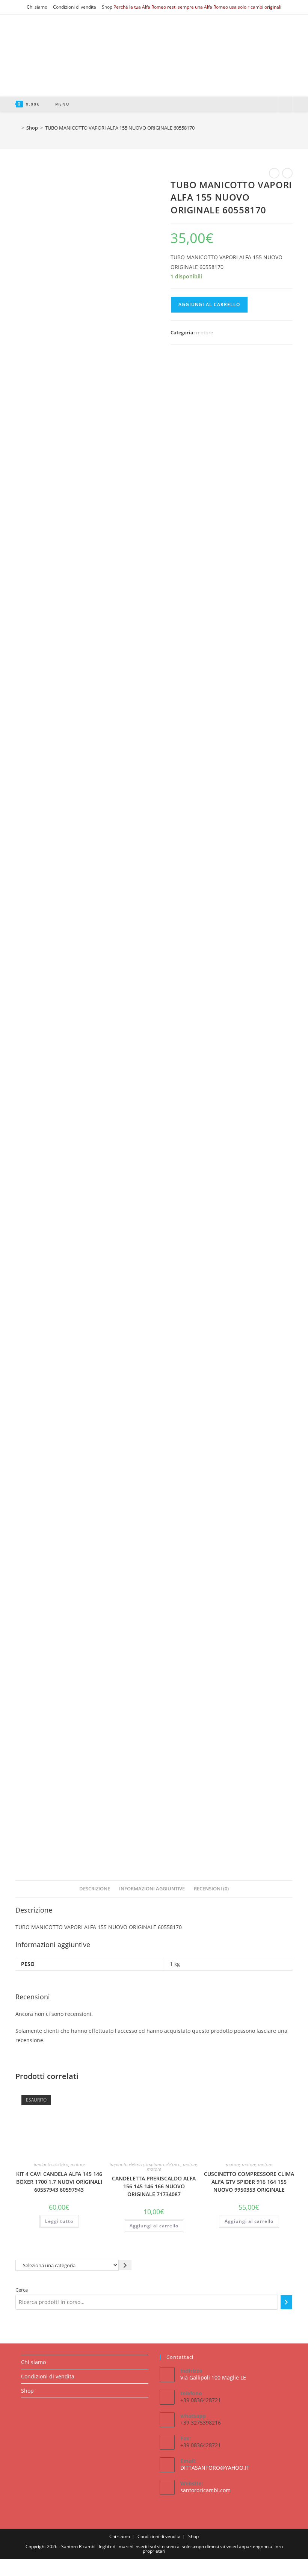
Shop (107, 7)
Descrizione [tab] (95, 1889)
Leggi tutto (59, 2221)
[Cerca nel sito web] (285, 104)
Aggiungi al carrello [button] (154, 2226)
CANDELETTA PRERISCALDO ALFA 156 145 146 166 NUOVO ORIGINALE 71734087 (154, 2186)
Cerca (22, 2290)
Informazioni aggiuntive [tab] (152, 1889)
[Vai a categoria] (125, 2265)
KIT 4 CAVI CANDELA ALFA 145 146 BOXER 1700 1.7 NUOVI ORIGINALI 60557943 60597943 (59, 2182)
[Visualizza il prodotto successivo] (287, 173)
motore (205, 332)
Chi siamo (37, 7)
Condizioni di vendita (75, 7)
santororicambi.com (205, 2490)
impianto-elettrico (51, 2164)
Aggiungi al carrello (209, 304)
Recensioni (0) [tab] (211, 1889)
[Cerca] (286, 2302)
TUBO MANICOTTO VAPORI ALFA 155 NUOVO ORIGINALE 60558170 (120, 128)
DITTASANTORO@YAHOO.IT (215, 2468)
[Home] (17, 128)
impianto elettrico (127, 2164)
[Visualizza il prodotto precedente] (274, 173)
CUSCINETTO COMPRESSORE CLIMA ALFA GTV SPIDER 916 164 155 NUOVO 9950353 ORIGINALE (249, 2182)
